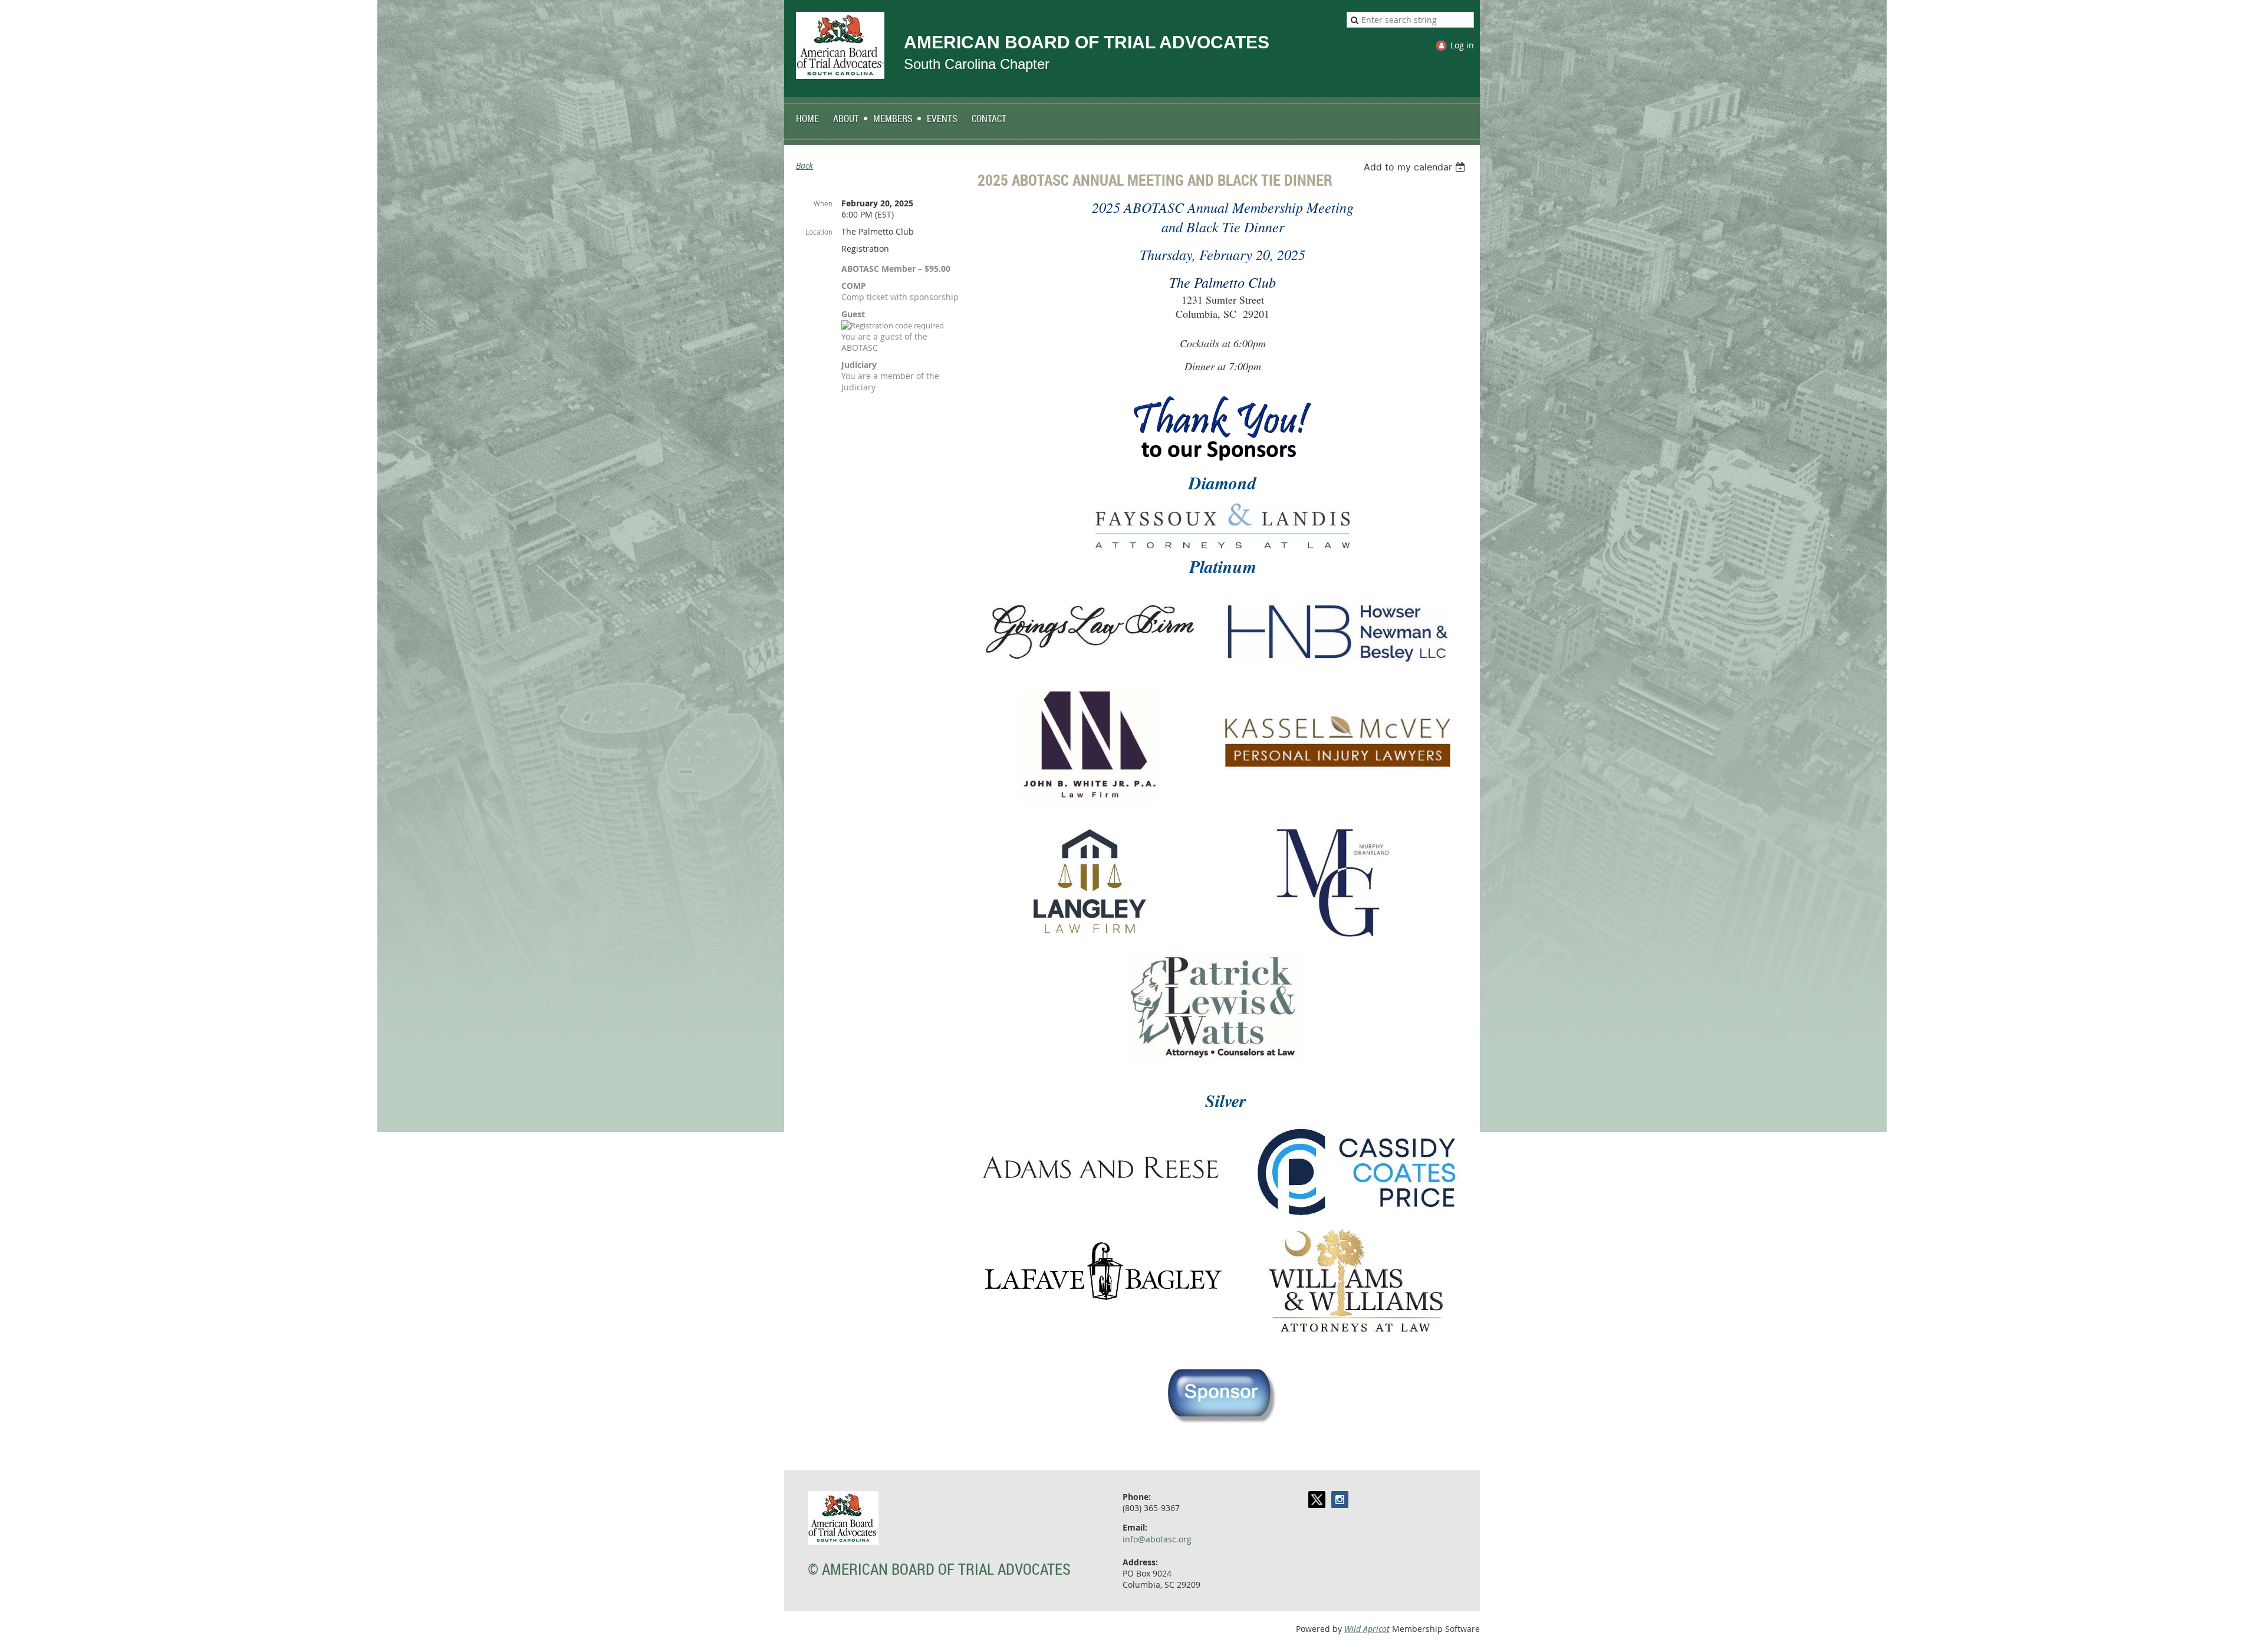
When (823, 203)
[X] (1317, 1500)
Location (819, 232)
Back (804, 165)
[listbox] (1416, 167)
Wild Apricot (1367, 1629)
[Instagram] (1340, 1500)
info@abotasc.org (1157, 1539)
